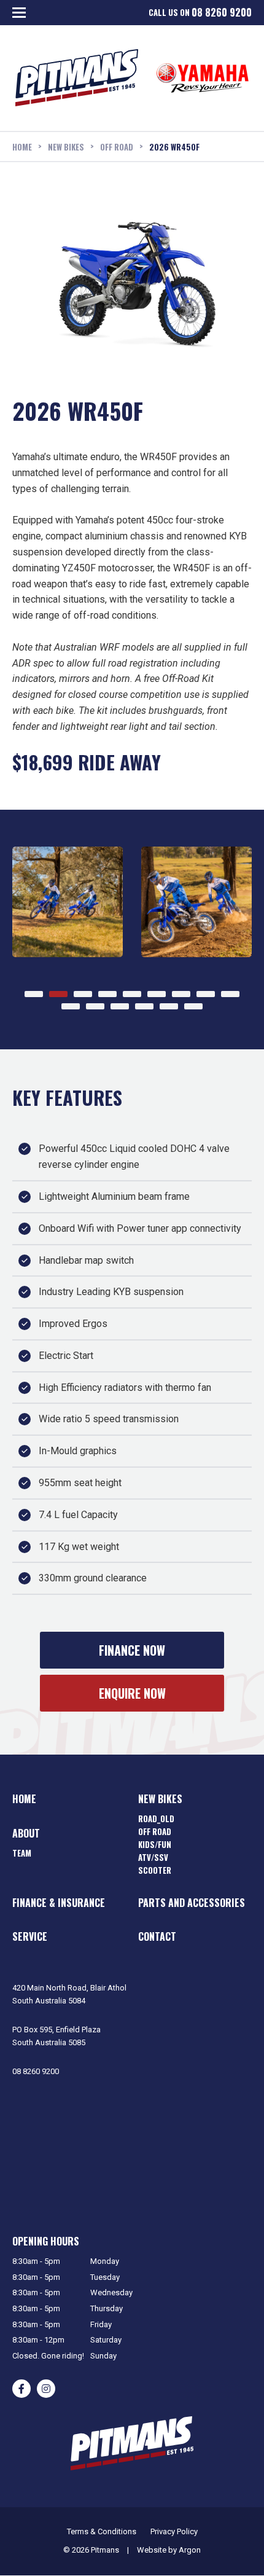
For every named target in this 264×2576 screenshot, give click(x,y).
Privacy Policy (174, 2531)
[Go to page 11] (95, 1006)
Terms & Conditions (102, 2531)
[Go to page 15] (193, 1006)
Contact (157, 1936)
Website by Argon (169, 2550)
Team (22, 1853)
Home (24, 1799)
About (26, 1833)
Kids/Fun (155, 1844)
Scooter (155, 1870)
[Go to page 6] (157, 994)
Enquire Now (132, 1693)
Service (30, 1936)
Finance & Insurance (59, 1903)
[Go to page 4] (107, 994)
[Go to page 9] (230, 994)
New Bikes (160, 1799)
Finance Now (132, 1650)
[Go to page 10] (71, 1006)
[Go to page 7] (181, 994)
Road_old (156, 1818)
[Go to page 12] (120, 1006)
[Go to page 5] (132, 994)
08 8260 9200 (222, 13)
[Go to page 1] (34, 994)
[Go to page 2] (58, 994)
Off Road (155, 1831)
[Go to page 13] (144, 1006)
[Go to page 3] (83, 994)
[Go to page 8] (206, 994)
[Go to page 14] (169, 1006)
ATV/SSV (153, 1857)
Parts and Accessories (192, 1903)
